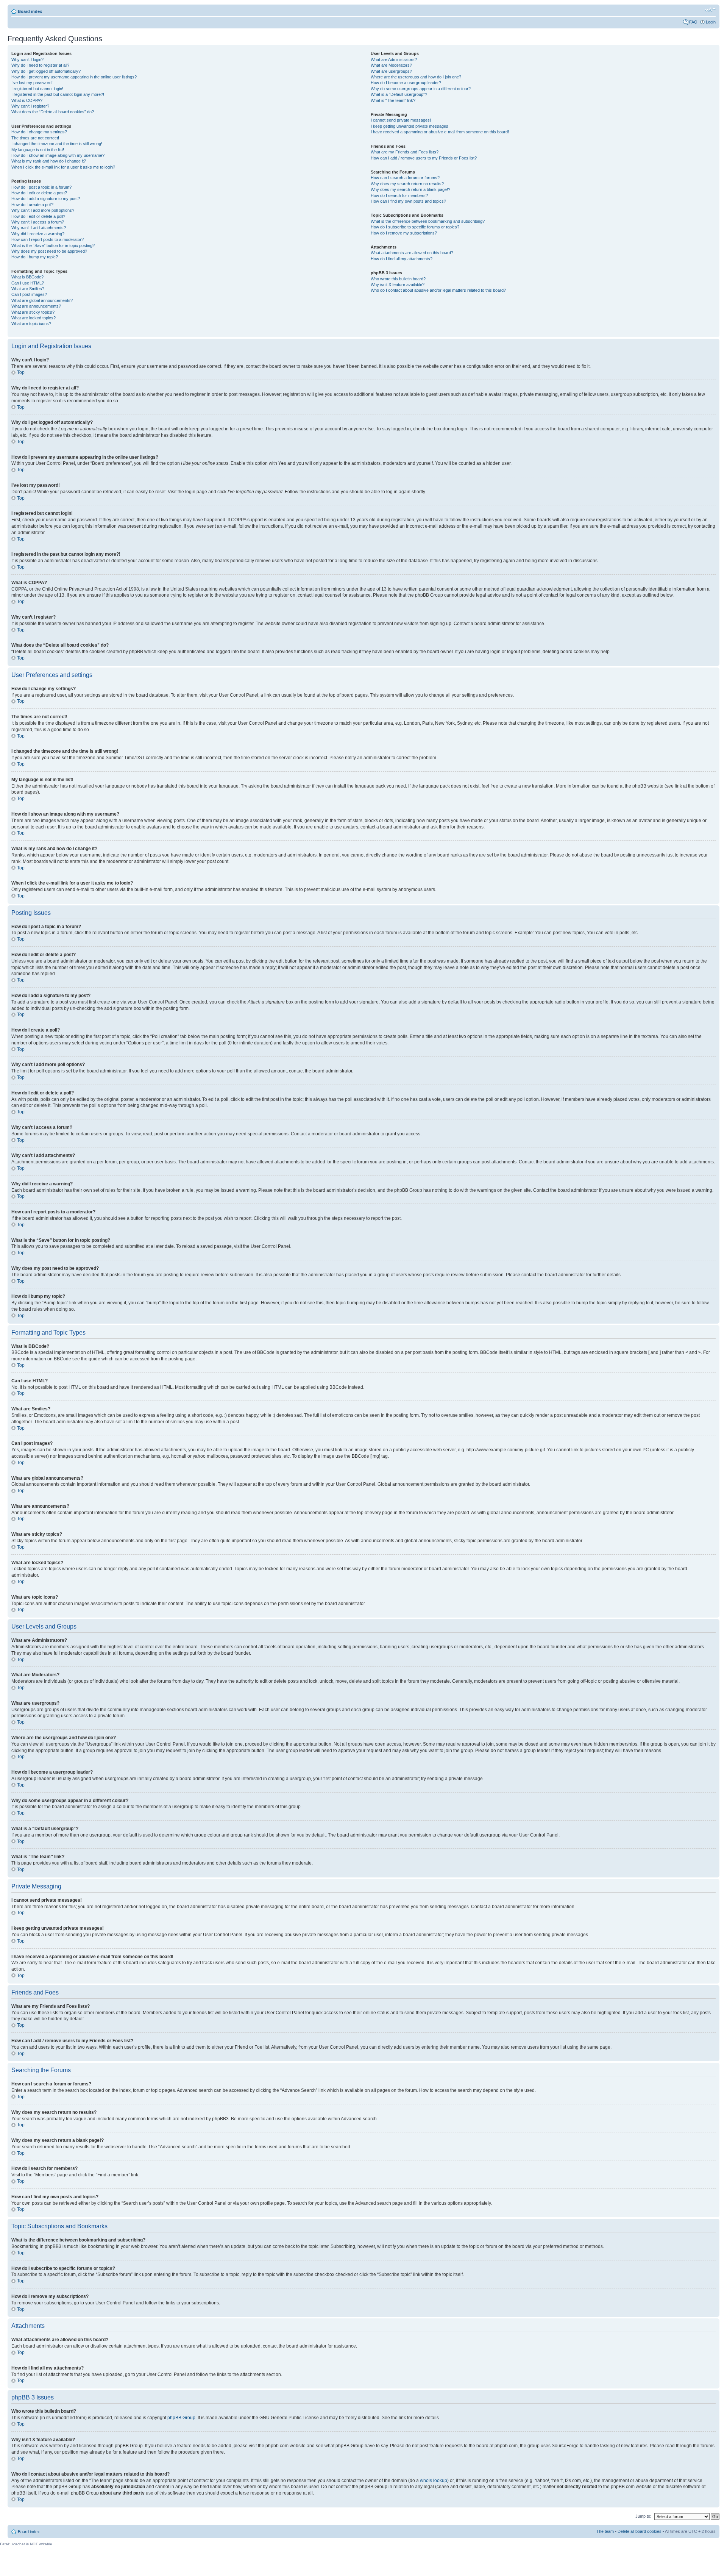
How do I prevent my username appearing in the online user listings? (74, 77)
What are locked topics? (34, 318)
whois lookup (434, 2481)
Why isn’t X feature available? (398, 284)
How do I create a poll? (32, 205)
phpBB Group (181, 2418)
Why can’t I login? (27, 59)
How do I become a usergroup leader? (406, 83)
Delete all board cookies (640, 2531)
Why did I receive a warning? (38, 234)
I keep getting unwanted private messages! (410, 126)
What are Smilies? (28, 289)
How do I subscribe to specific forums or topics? (415, 227)
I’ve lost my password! (32, 83)
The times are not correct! (35, 138)
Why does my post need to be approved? (49, 251)
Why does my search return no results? (407, 184)
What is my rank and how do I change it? (49, 161)
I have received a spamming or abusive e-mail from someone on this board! (440, 132)
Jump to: (643, 2516)
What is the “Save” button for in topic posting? (53, 245)
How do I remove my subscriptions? (404, 233)
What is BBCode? (27, 277)
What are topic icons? (31, 324)
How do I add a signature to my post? (46, 199)
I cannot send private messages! (401, 120)
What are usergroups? (391, 71)
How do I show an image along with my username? (58, 155)
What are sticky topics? (33, 312)
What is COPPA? (27, 100)
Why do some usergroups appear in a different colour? (421, 89)
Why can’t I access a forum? (38, 222)
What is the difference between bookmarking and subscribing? (428, 221)
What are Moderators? (391, 65)
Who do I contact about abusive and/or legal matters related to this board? (438, 290)
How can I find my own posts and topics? (408, 201)
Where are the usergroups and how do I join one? (416, 77)
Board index (30, 11)
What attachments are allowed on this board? (412, 253)
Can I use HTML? (28, 283)
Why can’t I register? (30, 106)
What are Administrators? (394, 59)
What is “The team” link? (393, 100)
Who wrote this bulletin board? (398, 279)
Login (711, 22)
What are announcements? (36, 306)
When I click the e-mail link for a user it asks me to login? (63, 167)
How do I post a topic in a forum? (41, 187)
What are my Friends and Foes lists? (405, 152)
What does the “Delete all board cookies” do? (53, 112)
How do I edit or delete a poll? (38, 216)
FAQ (693, 22)
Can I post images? (29, 294)
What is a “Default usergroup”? (399, 94)
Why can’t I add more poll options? (43, 210)
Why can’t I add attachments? (39, 228)
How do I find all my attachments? (402, 259)
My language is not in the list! (38, 150)
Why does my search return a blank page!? (410, 189)
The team (605, 2531)
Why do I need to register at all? (40, 65)
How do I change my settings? (39, 132)
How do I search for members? (399, 195)
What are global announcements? (42, 300)
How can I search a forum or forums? (405, 178)
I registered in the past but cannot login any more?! (58, 94)
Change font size (710, 10)
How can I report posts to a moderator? (48, 239)
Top (21, 372)
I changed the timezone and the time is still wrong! (57, 144)
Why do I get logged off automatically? (46, 71)
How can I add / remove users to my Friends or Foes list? (424, 158)
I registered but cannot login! (37, 89)
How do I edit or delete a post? (39, 193)
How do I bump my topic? (35, 257)
